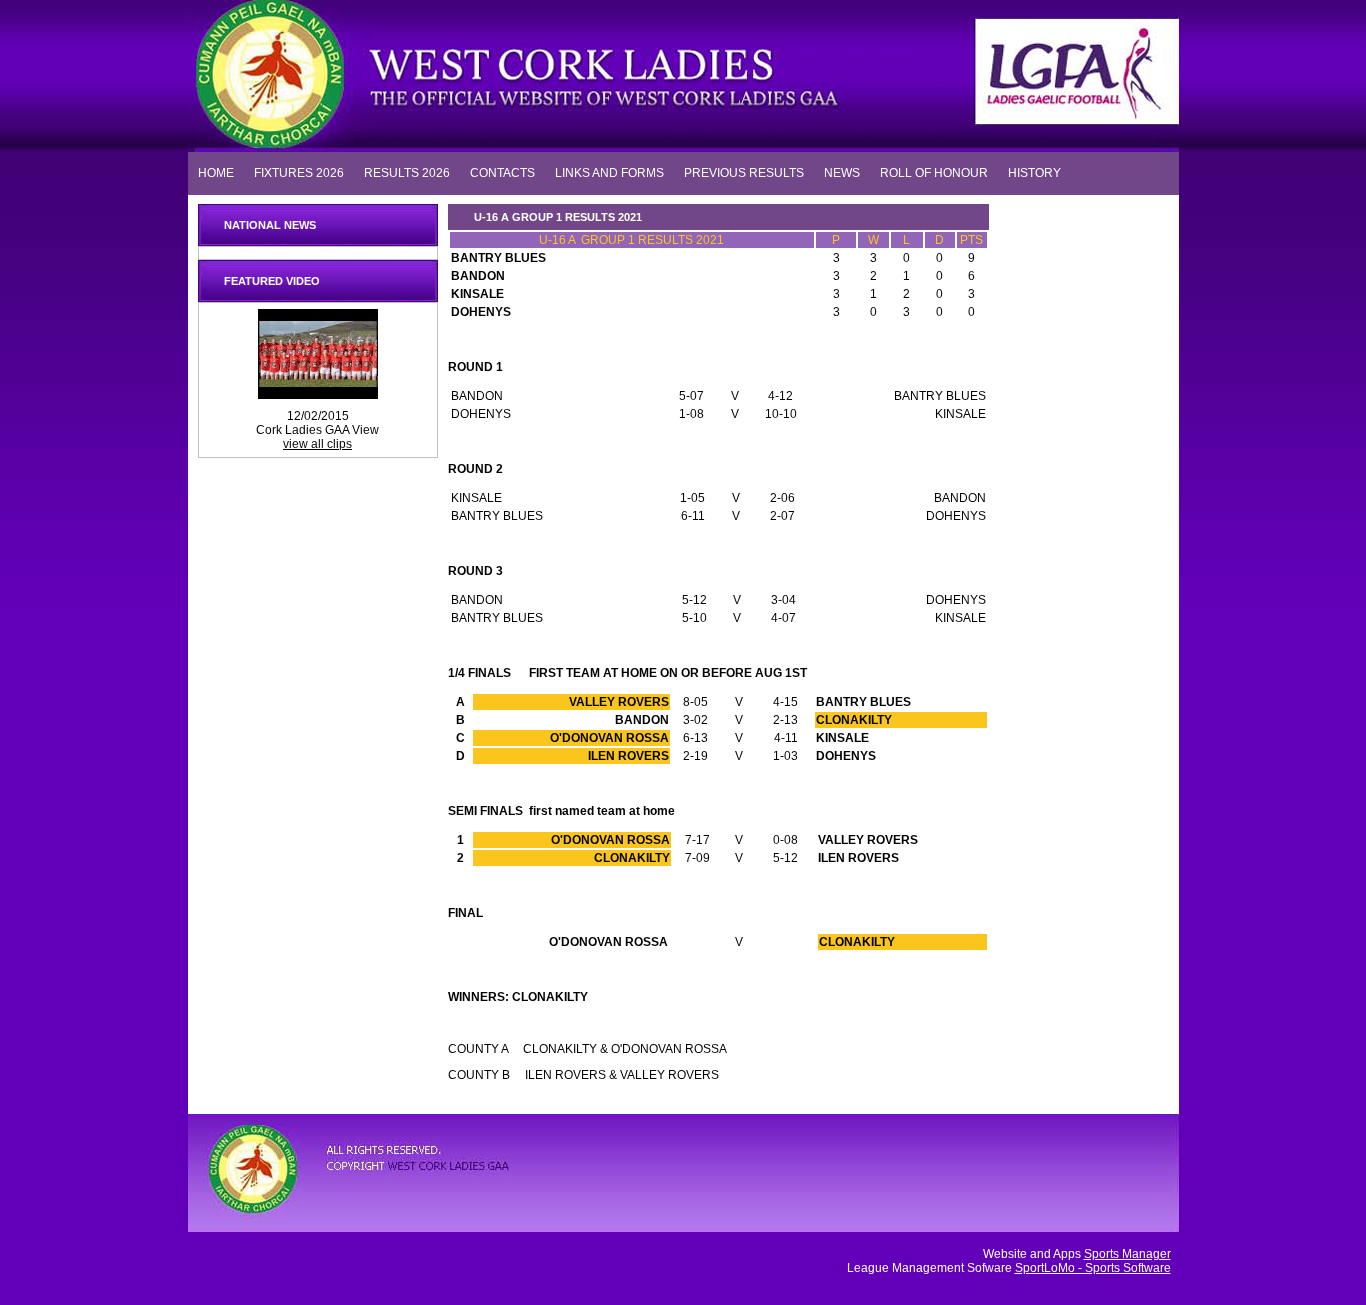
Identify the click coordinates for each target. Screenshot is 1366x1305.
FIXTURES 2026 (299, 172)
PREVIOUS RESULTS (744, 172)
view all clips (317, 444)
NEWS (842, 172)
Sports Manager (1127, 1254)
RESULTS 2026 (407, 172)
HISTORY (1034, 172)
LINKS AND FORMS (609, 172)
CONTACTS (502, 172)
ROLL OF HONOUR (934, 172)
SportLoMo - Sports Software (1093, 1268)
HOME (216, 172)
